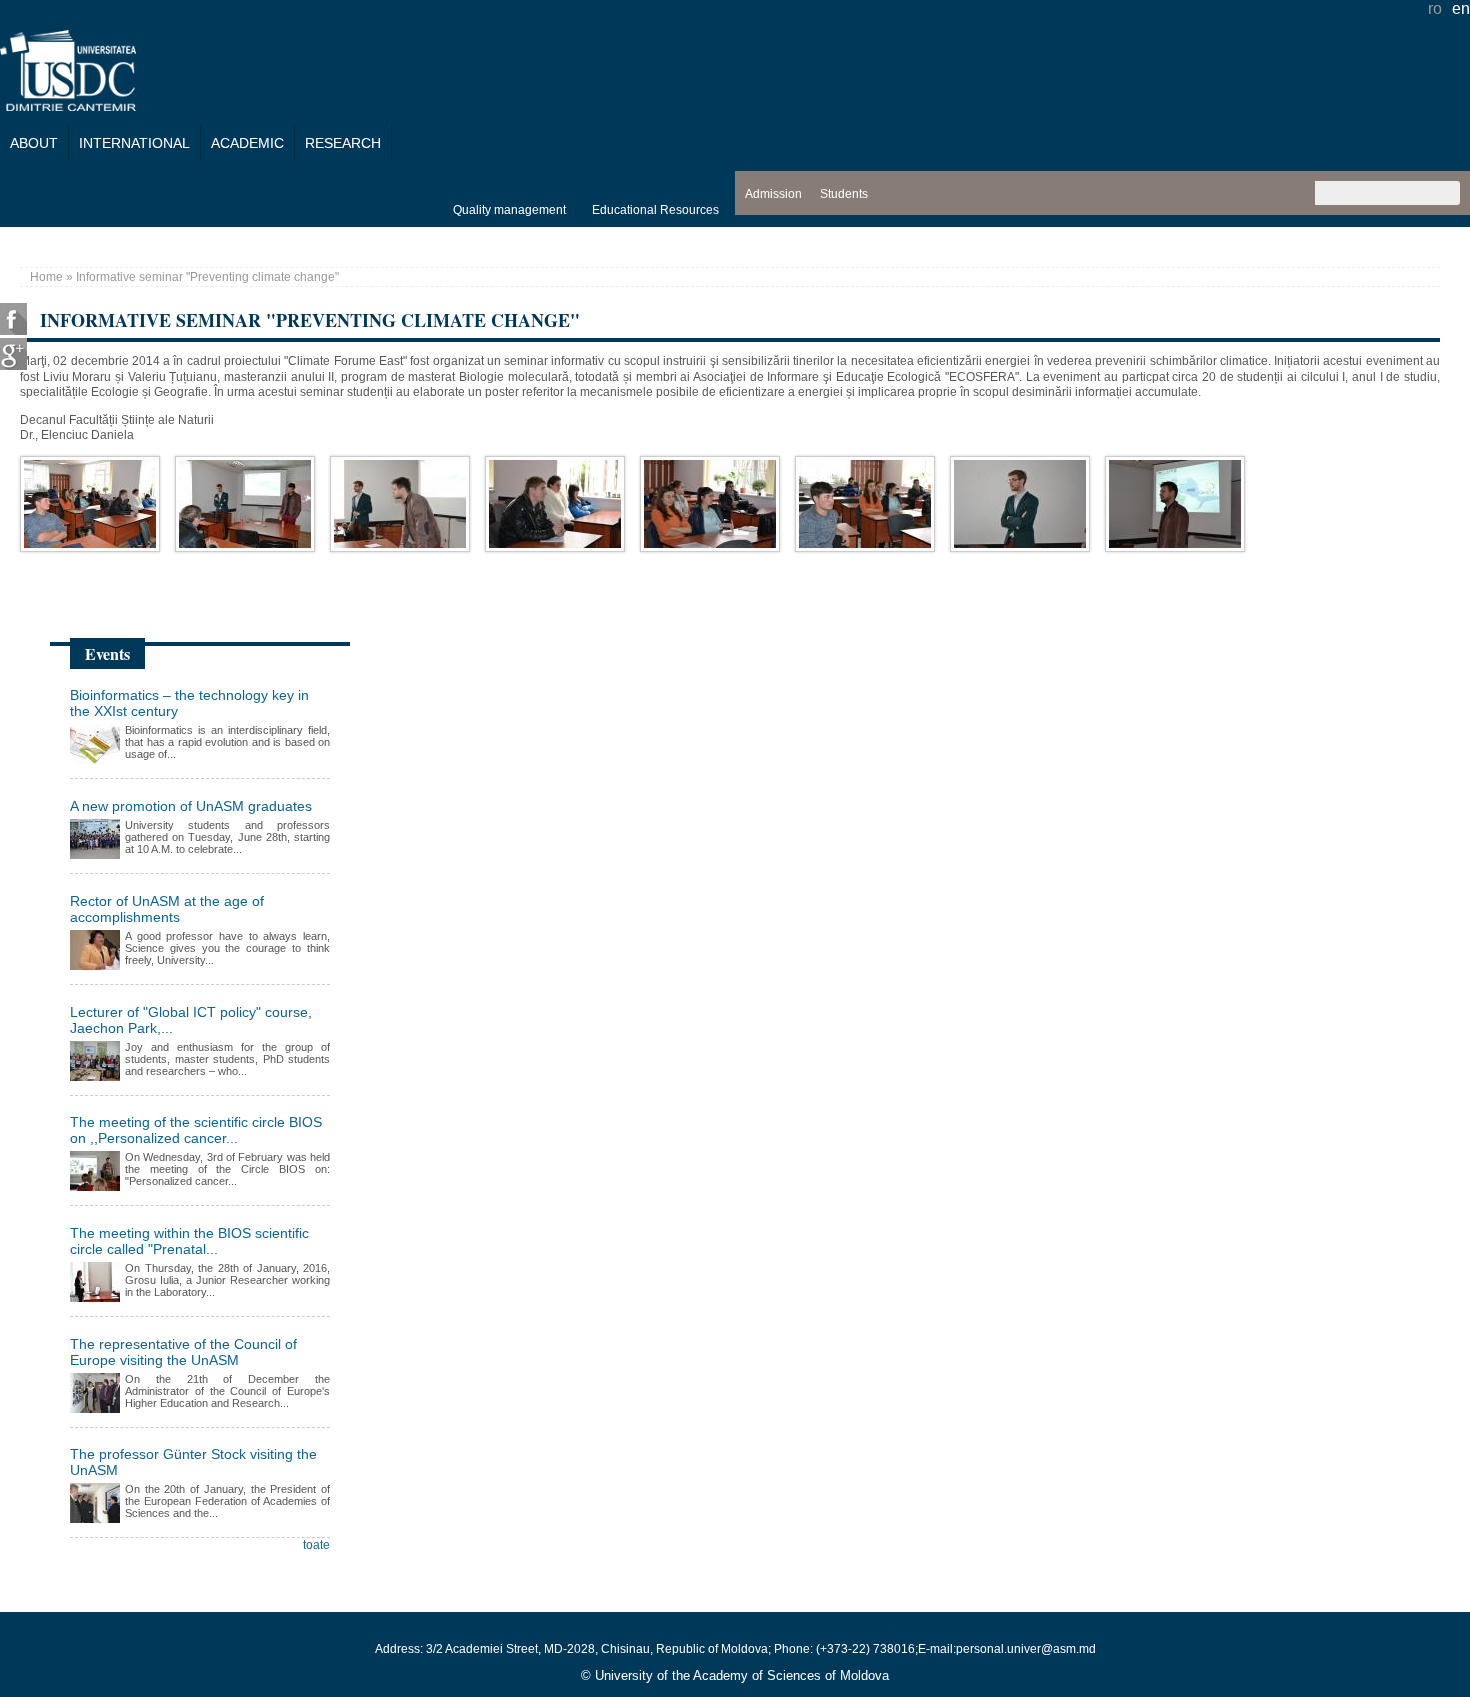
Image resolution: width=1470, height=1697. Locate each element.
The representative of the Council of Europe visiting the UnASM (183, 1352)
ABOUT (34, 143)
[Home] (68, 105)
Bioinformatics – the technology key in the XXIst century (189, 703)
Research (343, 143)
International (134, 143)
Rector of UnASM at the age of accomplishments (167, 909)
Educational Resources (655, 210)
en (1461, 8)
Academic (247, 143)
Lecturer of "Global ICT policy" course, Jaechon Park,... (191, 1020)
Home (46, 277)
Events (107, 653)
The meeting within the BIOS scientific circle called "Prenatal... (189, 1241)
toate (316, 1545)
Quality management (509, 210)
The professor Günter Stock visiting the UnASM (193, 1462)
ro (1435, 8)
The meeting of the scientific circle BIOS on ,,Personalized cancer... (196, 1130)
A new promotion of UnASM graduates (191, 806)
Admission (773, 194)
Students (844, 194)
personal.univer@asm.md (1026, 1649)
